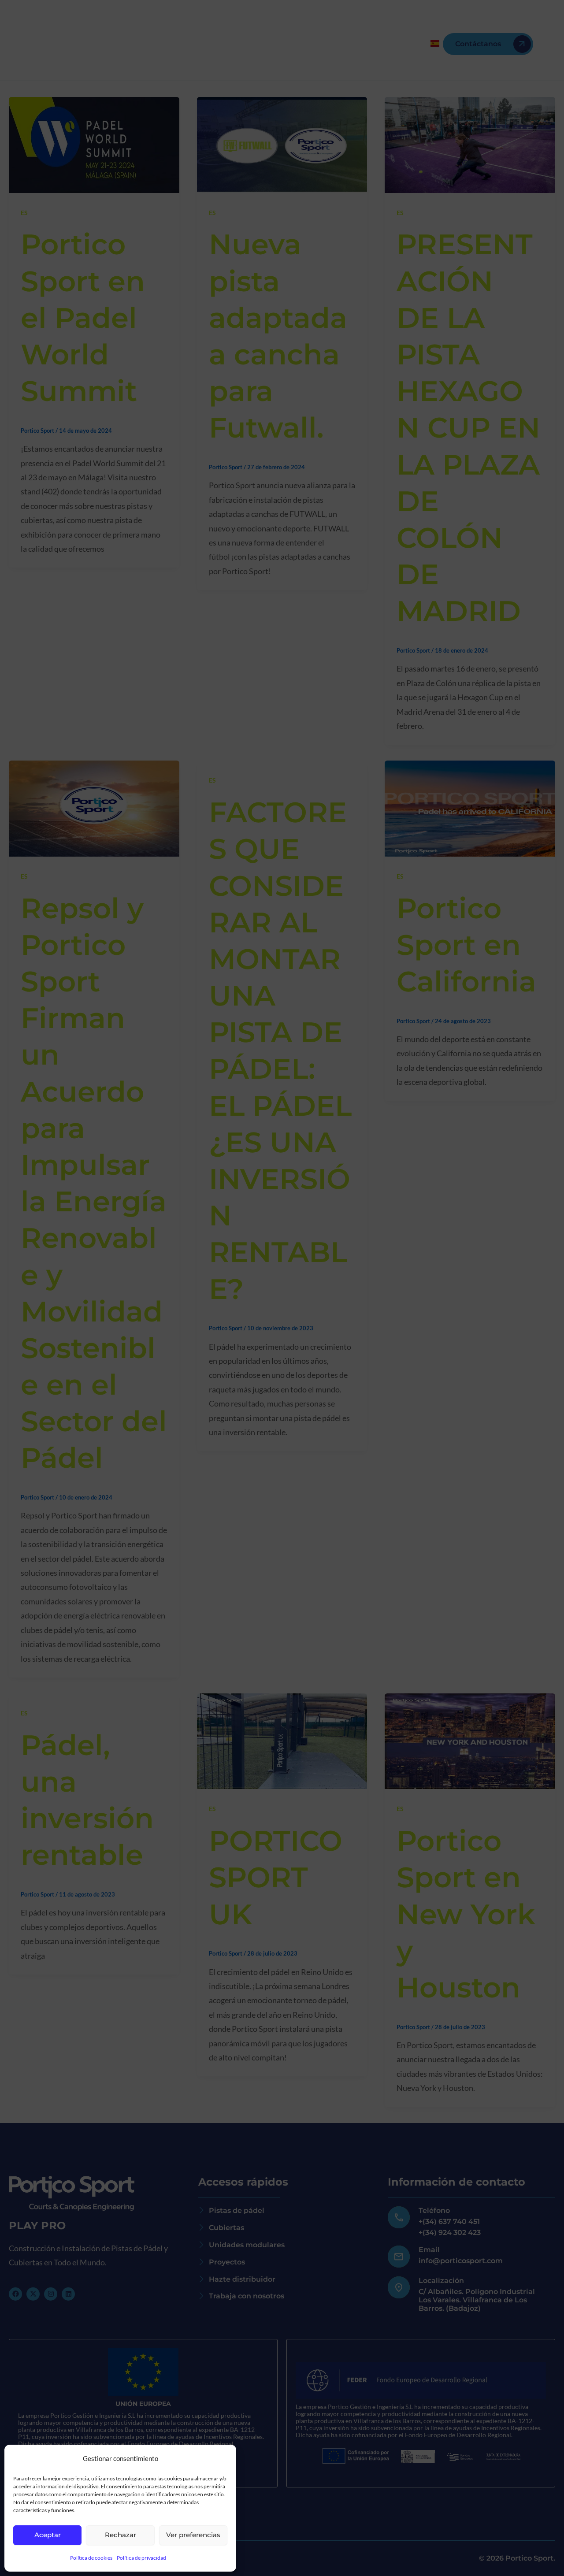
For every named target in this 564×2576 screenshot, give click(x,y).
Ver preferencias (193, 2535)
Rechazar (121, 2535)
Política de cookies (91, 2558)
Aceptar (48, 2535)
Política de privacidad (141, 2558)
